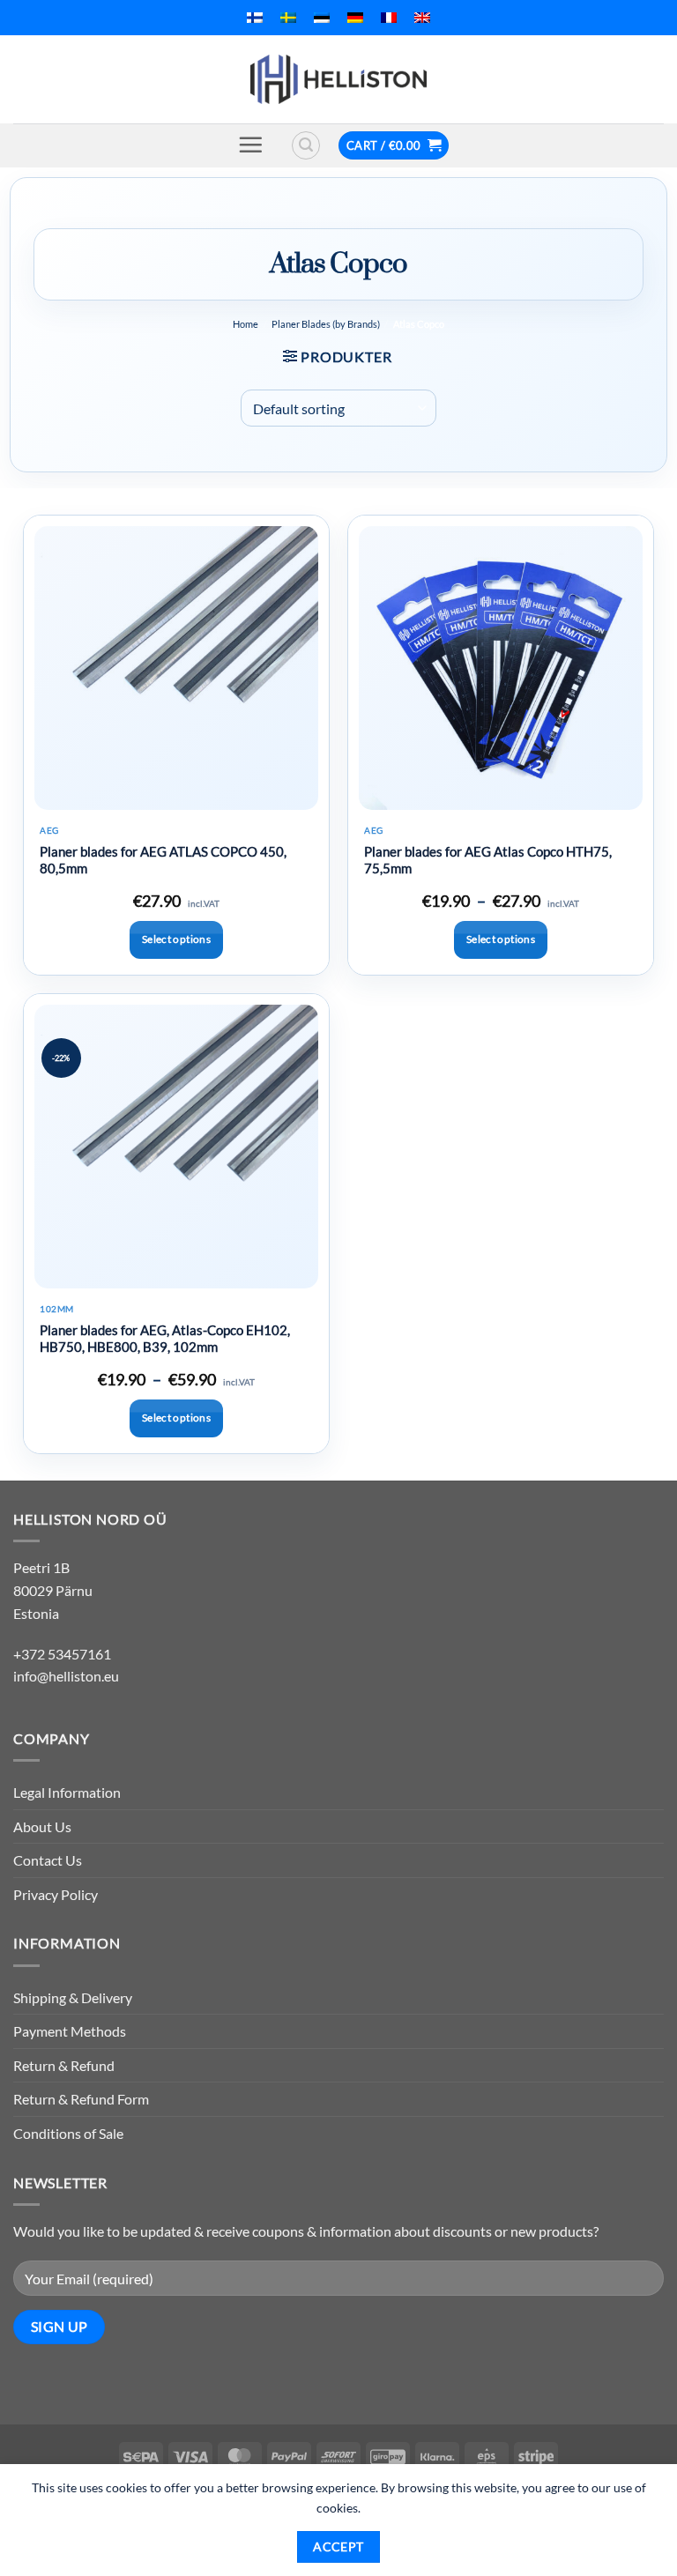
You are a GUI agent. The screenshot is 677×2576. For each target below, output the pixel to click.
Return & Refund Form (81, 2099)
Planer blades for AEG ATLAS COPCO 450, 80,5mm (163, 860)
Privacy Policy (56, 1894)
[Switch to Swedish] (288, 18)
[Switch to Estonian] (322, 18)
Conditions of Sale (68, 2133)
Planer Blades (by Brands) (326, 324)
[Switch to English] (422, 18)
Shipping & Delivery (73, 1997)
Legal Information (67, 1792)
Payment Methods (70, 2031)
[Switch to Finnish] (255, 18)
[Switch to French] (389, 18)
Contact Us (48, 1860)
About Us (42, 1826)
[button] (250, 145)
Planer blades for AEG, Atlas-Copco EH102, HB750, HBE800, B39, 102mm (165, 1339)
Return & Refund (64, 2065)
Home (246, 324)
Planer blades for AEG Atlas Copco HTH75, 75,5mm (488, 860)
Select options (176, 939)
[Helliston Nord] (338, 79)
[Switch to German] (355, 18)
